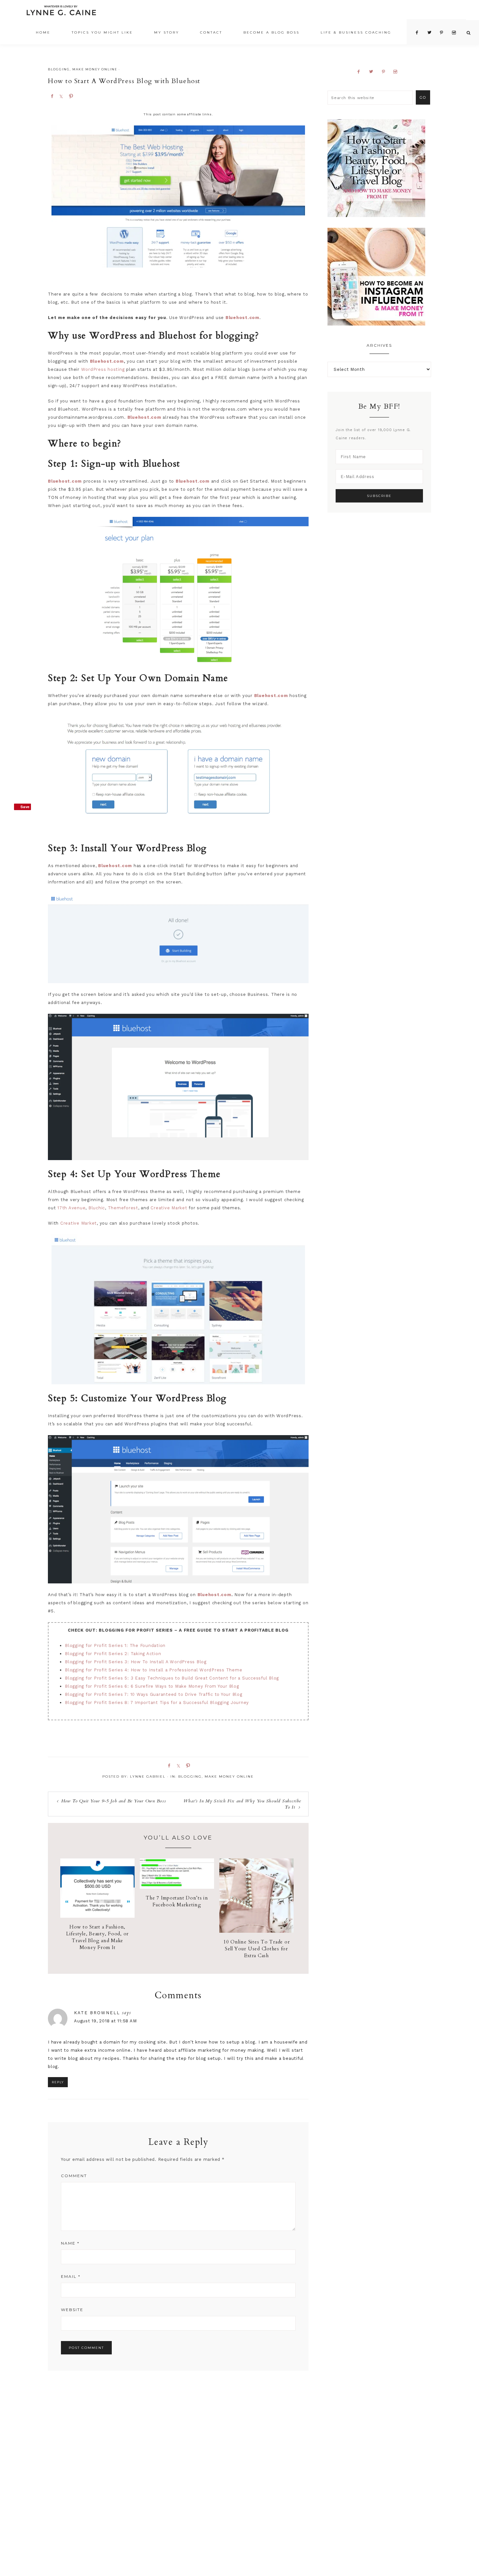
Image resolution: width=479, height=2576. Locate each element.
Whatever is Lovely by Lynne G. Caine (61, 12)
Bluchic (97, 1208)
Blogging (59, 69)
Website (72, 2310)
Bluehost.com (107, 361)
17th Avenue (71, 1208)
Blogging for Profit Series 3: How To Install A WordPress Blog (136, 1662)
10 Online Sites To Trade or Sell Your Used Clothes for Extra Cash (256, 1949)
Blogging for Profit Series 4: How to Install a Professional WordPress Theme (153, 1670)
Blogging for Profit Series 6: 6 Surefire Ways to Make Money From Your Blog (152, 1686)
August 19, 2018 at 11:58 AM (105, 2021)
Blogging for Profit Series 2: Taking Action (113, 1654)
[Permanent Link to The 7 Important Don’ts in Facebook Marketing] (177, 1887)
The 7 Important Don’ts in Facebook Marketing (177, 1901)
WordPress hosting (103, 369)
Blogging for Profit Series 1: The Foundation (115, 1645)
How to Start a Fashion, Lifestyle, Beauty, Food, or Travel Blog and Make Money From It (97, 1937)
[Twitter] (374, 72)
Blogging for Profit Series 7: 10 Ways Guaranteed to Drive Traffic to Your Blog (154, 1694)
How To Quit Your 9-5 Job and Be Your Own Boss (114, 1801)
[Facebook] (361, 72)
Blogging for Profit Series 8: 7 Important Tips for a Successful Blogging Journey (157, 1703)
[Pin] (71, 96)
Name (70, 2243)
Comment (74, 2176)
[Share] (52, 96)
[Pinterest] (386, 72)
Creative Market (169, 1208)
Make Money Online (95, 69)
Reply (58, 2082)
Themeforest (123, 1208)
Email (71, 2276)
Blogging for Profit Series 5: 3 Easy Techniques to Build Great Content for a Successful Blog (172, 1678)
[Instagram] (398, 72)
